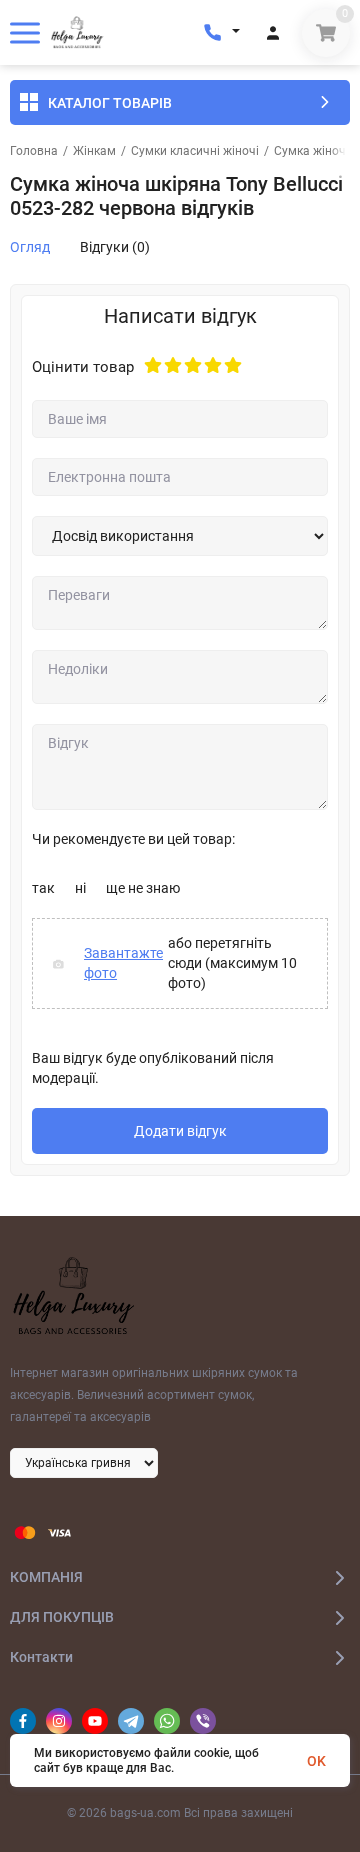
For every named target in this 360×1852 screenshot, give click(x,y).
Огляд (30, 247)
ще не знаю (143, 888)
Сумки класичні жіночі (195, 151)
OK (316, 1761)
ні (80, 888)
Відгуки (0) (115, 247)
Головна (34, 151)
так (43, 888)
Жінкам (94, 151)
